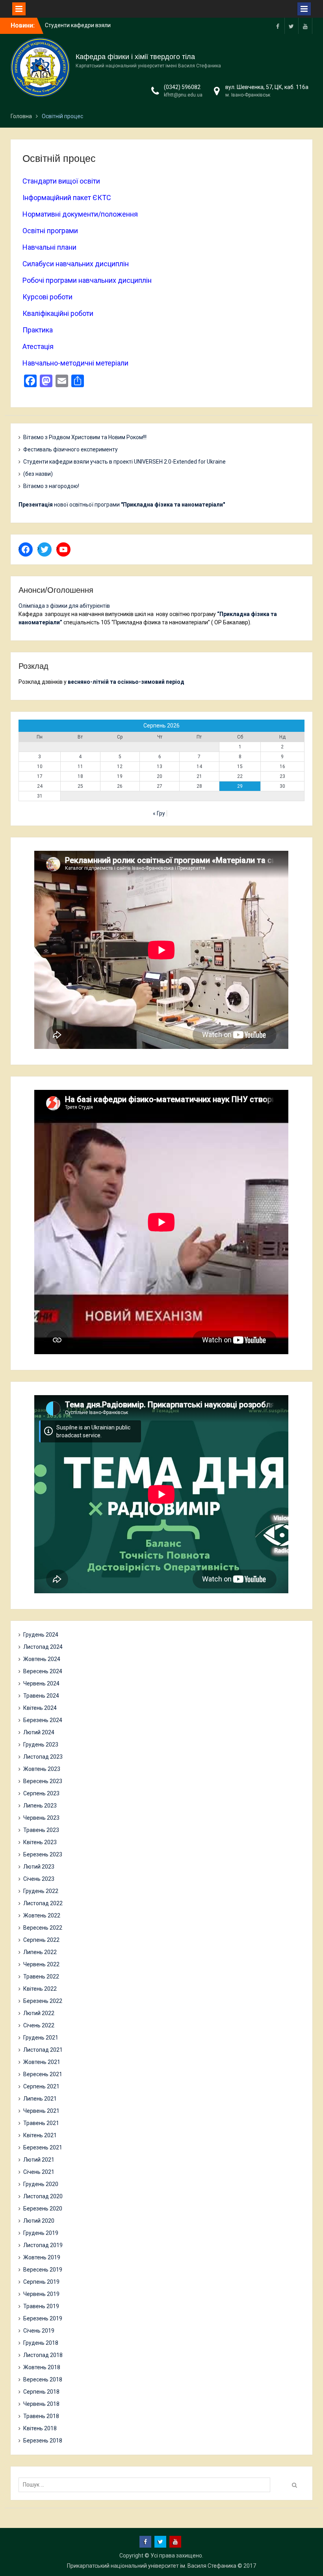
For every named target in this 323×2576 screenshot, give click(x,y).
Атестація (38, 346)
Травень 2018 (41, 2416)
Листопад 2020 (43, 2196)
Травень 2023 (41, 1830)
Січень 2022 (39, 2025)
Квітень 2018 (40, 2428)
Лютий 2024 (39, 1732)
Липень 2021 (40, 2099)
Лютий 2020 (39, 2221)
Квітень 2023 (40, 1842)
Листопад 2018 (43, 2355)
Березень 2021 (43, 2147)
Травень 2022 (41, 1977)
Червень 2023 (41, 1818)
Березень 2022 (43, 2001)
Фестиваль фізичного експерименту (71, 449)
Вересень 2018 (43, 2379)
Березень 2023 (43, 1854)
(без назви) (38, 474)
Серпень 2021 (41, 2086)
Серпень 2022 (41, 1940)
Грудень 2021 (41, 2038)
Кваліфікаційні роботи (58, 313)
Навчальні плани (49, 247)
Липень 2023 (40, 1806)
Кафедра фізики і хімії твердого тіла (135, 57)
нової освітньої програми (122, 505)
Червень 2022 (41, 1964)
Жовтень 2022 (42, 1915)
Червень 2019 (41, 2294)
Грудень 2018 (41, 2343)
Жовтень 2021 (42, 2062)
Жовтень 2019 (42, 2257)
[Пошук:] (146, 2485)
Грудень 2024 (41, 1635)
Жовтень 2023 (42, 1769)
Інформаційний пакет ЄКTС (67, 198)
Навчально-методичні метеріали (75, 363)
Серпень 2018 (41, 2392)
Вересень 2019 (43, 2270)
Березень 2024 (43, 1720)
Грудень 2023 (41, 1745)
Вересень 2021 (43, 2074)
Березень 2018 (43, 2441)
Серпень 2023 (41, 1793)
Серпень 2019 (41, 2282)
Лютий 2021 (39, 2160)
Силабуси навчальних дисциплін (76, 264)
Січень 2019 (39, 2331)
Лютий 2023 (39, 1867)
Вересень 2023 (43, 1781)
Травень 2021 (41, 2123)
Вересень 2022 (43, 1928)
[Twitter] (291, 26)
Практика (38, 330)
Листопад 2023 (43, 1757)
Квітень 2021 (40, 2135)
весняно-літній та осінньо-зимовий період (126, 682)
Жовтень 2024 (42, 1659)
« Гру (159, 813)
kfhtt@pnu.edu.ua (183, 95)
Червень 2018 (41, 2404)
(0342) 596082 (182, 87)
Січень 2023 (39, 1879)
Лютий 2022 (39, 2013)
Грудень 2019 (41, 2233)
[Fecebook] (278, 26)
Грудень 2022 (41, 1891)
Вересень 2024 (43, 1671)
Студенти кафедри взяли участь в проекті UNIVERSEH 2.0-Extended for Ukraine (124, 462)
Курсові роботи (47, 297)
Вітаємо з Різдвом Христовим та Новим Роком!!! (85, 437)
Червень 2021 (41, 2111)
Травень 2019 (41, 2306)
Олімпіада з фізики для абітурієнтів (64, 606)
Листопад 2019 (43, 2245)
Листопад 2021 (43, 2050)
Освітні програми (50, 231)
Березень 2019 (43, 2318)
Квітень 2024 (40, 1708)
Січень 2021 (39, 2172)
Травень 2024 (41, 1696)
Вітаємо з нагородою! (51, 486)
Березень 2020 (43, 2209)
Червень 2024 (41, 1683)
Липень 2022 (40, 1952)
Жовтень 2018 (42, 2367)
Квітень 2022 (40, 1989)
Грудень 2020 (41, 2184)
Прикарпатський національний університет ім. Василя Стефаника (152, 2566)
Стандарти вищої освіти (61, 181)
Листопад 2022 (43, 1903)
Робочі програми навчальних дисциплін (87, 280)
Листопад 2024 (43, 1647)
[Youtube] (305, 26)
